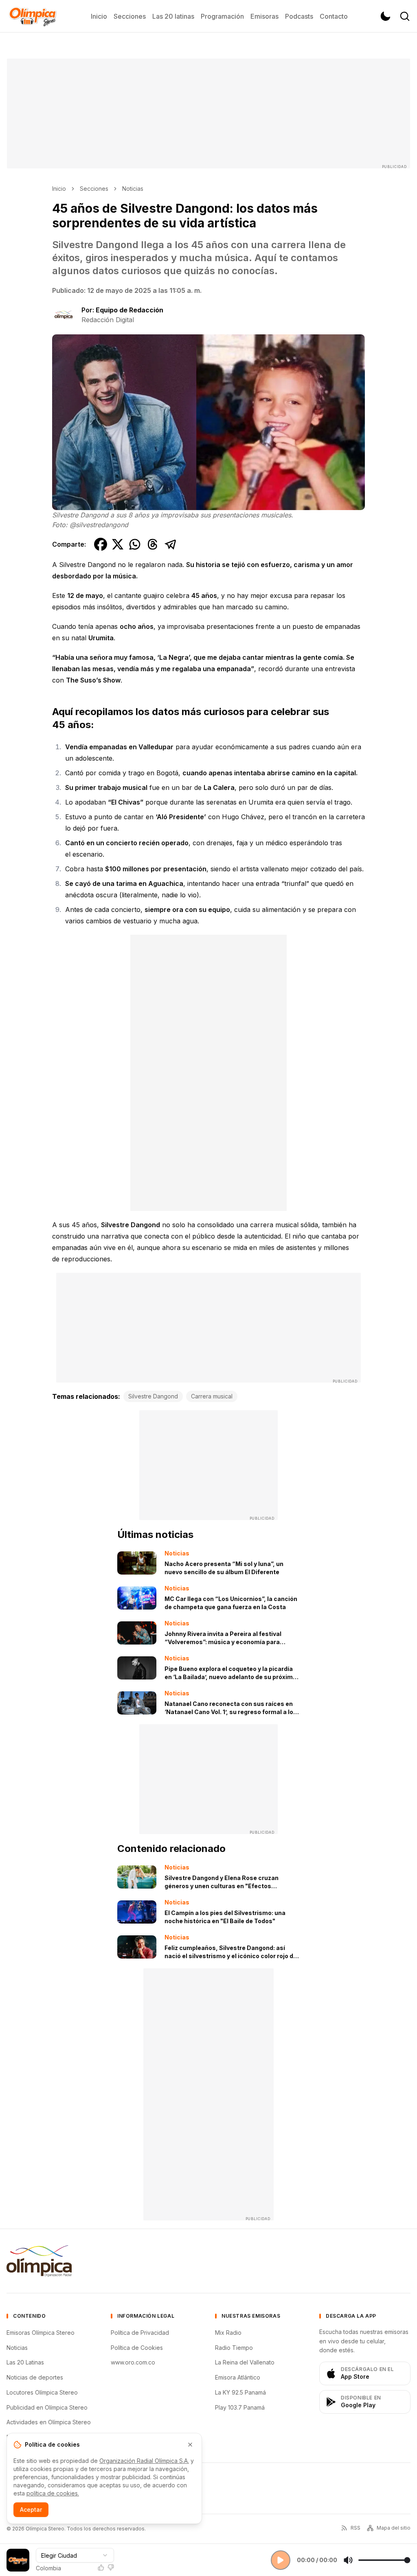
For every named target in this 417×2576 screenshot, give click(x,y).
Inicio (99, 16)
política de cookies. (53, 2493)
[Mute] (348, 2560)
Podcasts (299, 16)
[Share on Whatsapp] (135, 544)
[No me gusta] (111, 2567)
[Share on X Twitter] (118, 544)
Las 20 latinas (173, 16)
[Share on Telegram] (171, 544)
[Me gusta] (101, 2567)
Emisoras (264, 16)
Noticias (133, 189)
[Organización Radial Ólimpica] (39, 2261)
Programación (222, 16)
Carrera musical (212, 1396)
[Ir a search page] (405, 16)
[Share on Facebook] (101, 544)
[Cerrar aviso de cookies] (190, 2445)
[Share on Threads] (153, 544)
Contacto (334, 16)
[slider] (384, 2560)
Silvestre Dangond (153, 1396)
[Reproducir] (281, 2560)
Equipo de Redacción (129, 310)
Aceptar (31, 2509)
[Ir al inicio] (33, 16)
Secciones (130, 16)
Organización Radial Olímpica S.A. (144, 2461)
